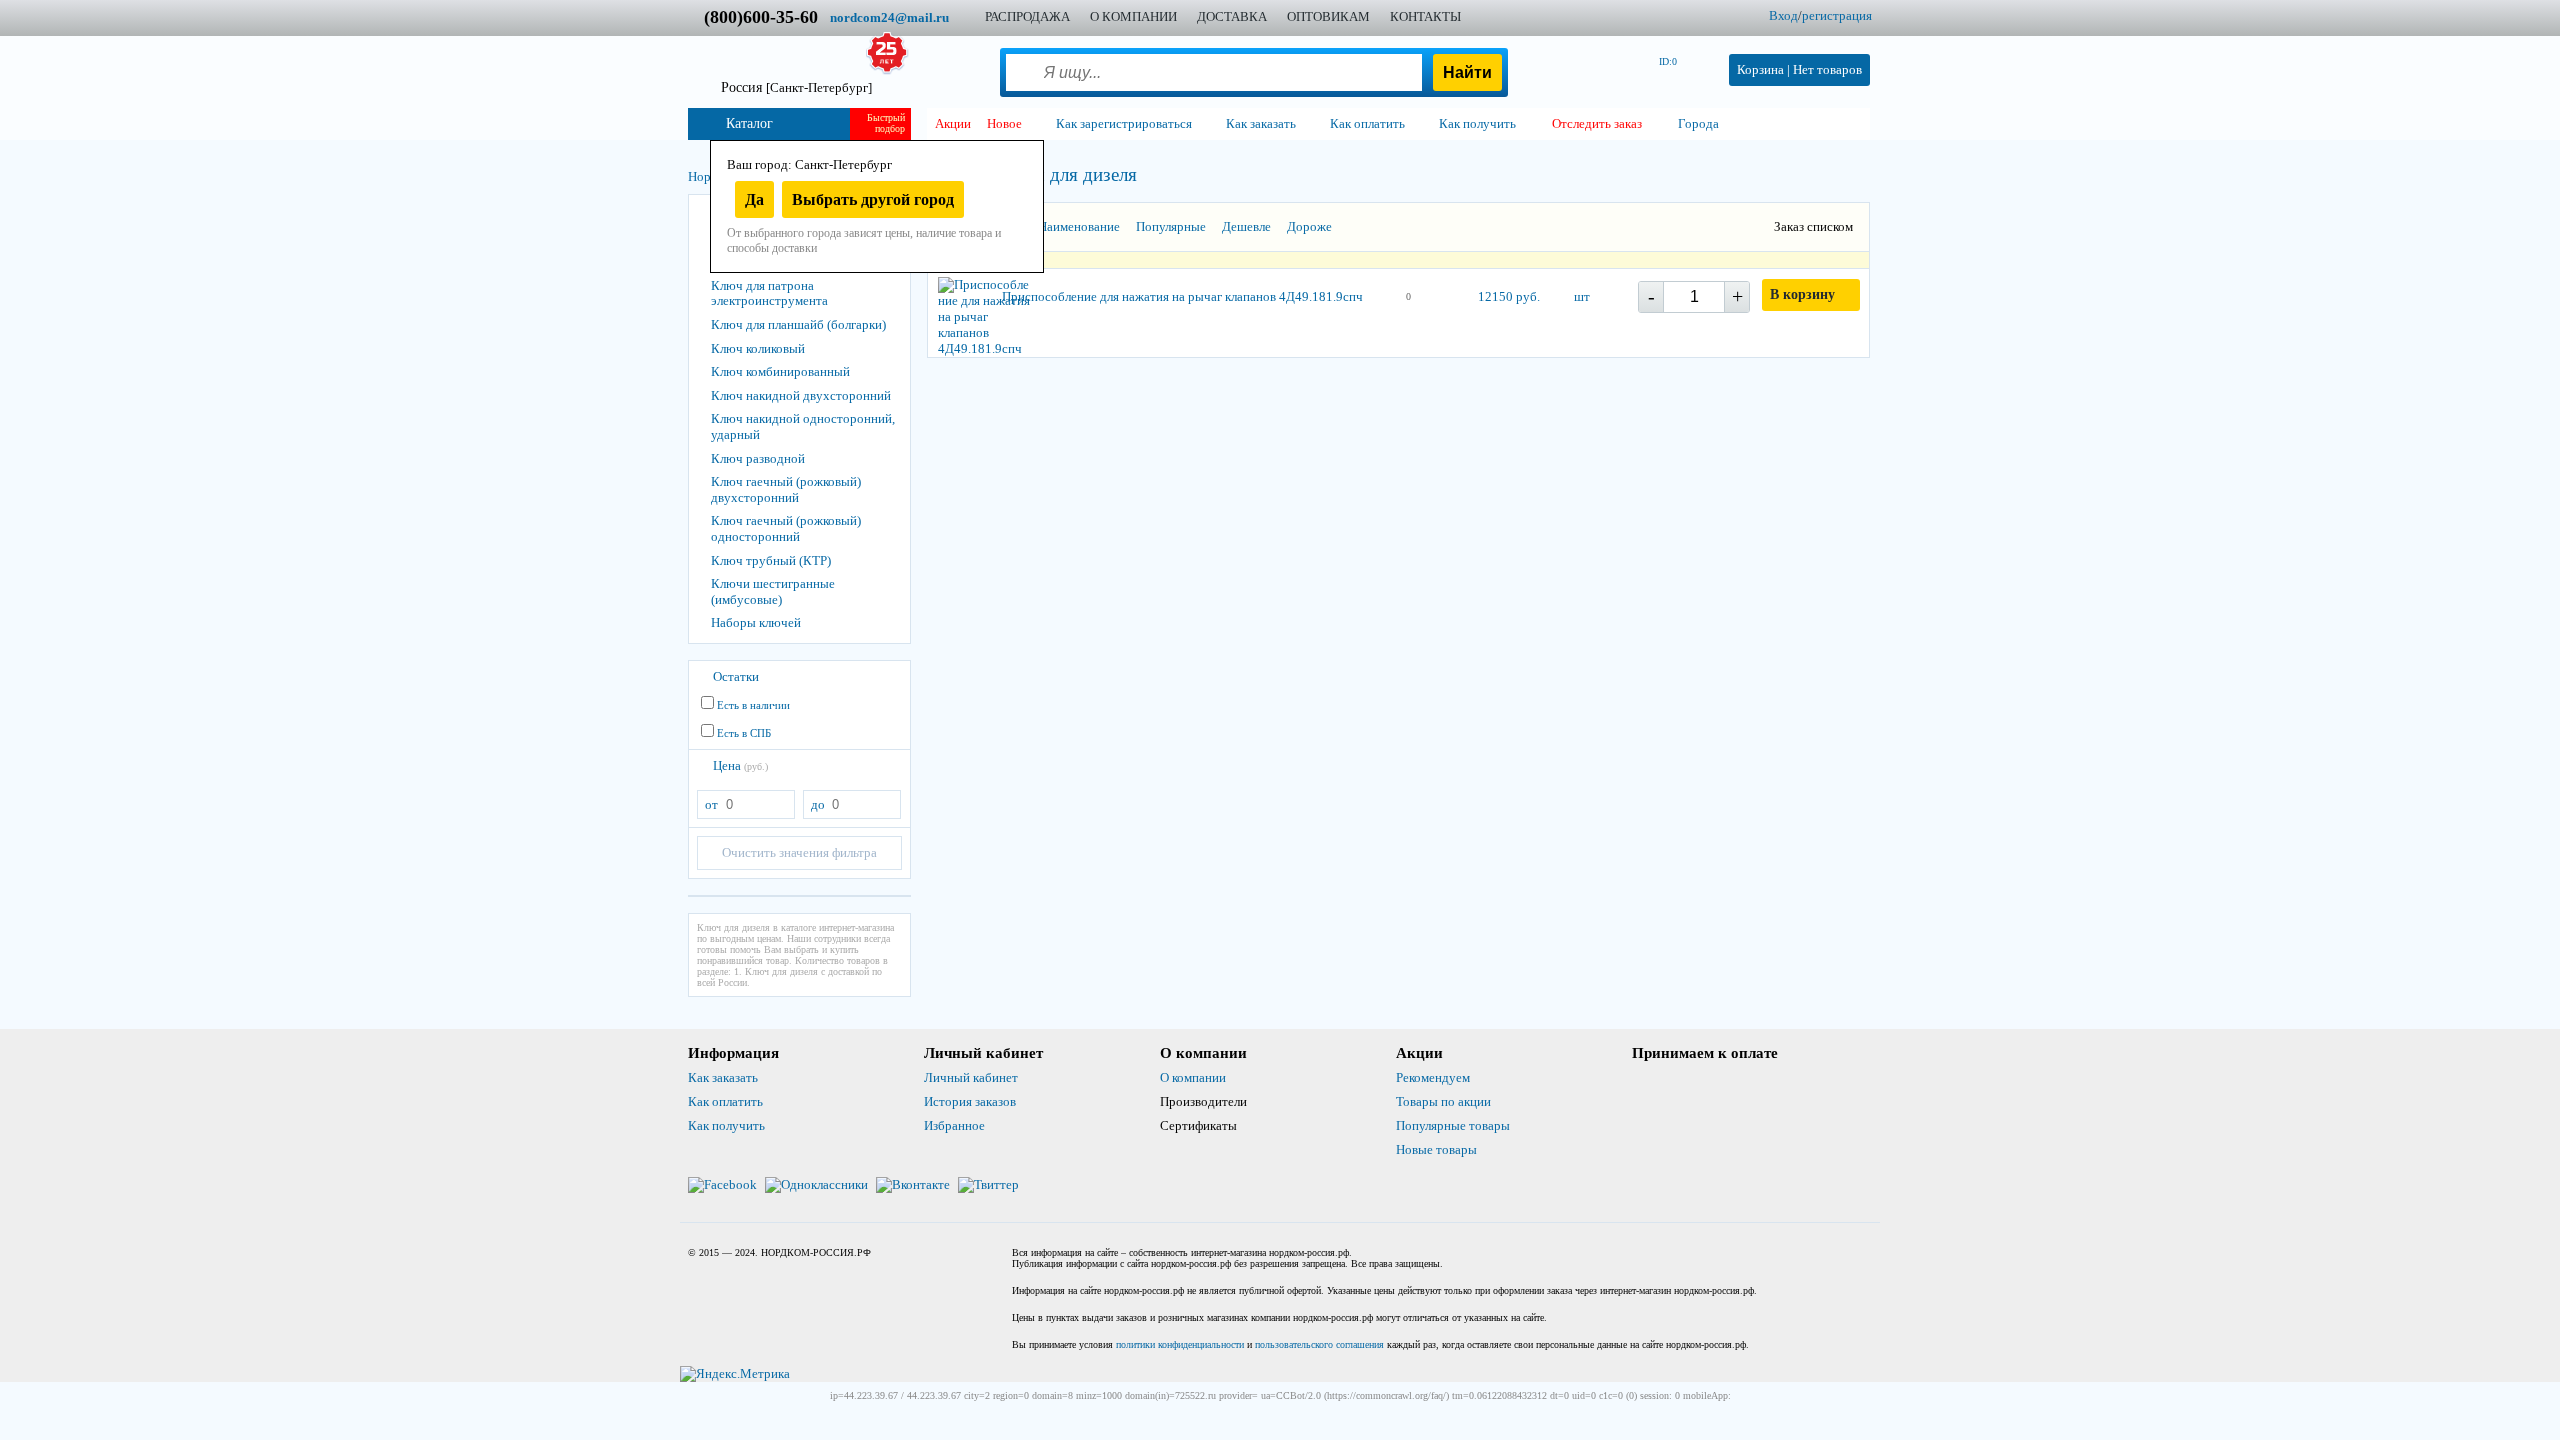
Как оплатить (725, 1101)
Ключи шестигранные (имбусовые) (773, 591)
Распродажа (1027, 16)
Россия (796, 87)
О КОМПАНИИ (1133, 16)
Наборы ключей (756, 622)
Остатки (736, 676)
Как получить (726, 1125)
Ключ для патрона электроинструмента (769, 293)
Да (754, 199)
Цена (740, 765)
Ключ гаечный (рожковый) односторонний (786, 528)
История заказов (970, 1101)
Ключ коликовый (758, 348)
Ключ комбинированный (780, 371)
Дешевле (1246, 226)
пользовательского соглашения (1319, 1344)
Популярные (1171, 226)
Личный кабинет (971, 1077)
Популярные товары (1453, 1125)
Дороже (1309, 226)
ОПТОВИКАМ (1328, 16)
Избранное (954, 1125)
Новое (1004, 123)
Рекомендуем (1433, 1077)
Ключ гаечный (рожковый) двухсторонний (786, 489)
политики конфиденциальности (1180, 1344)
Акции (953, 123)
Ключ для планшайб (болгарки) (798, 324)
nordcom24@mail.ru (889, 17)
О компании (1193, 1077)
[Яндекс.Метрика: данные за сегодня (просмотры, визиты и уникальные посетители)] (735, 1374)
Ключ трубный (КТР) (771, 560)
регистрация (1837, 15)
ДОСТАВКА (1232, 16)
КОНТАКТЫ (1425, 16)
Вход (1783, 15)
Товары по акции (1443, 1101)
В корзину (1802, 294)
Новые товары (1436, 1149)
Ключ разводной (758, 458)
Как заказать (723, 1077)
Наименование (1079, 226)
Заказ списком (1813, 226)
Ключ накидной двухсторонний (801, 395)
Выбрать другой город (873, 199)
